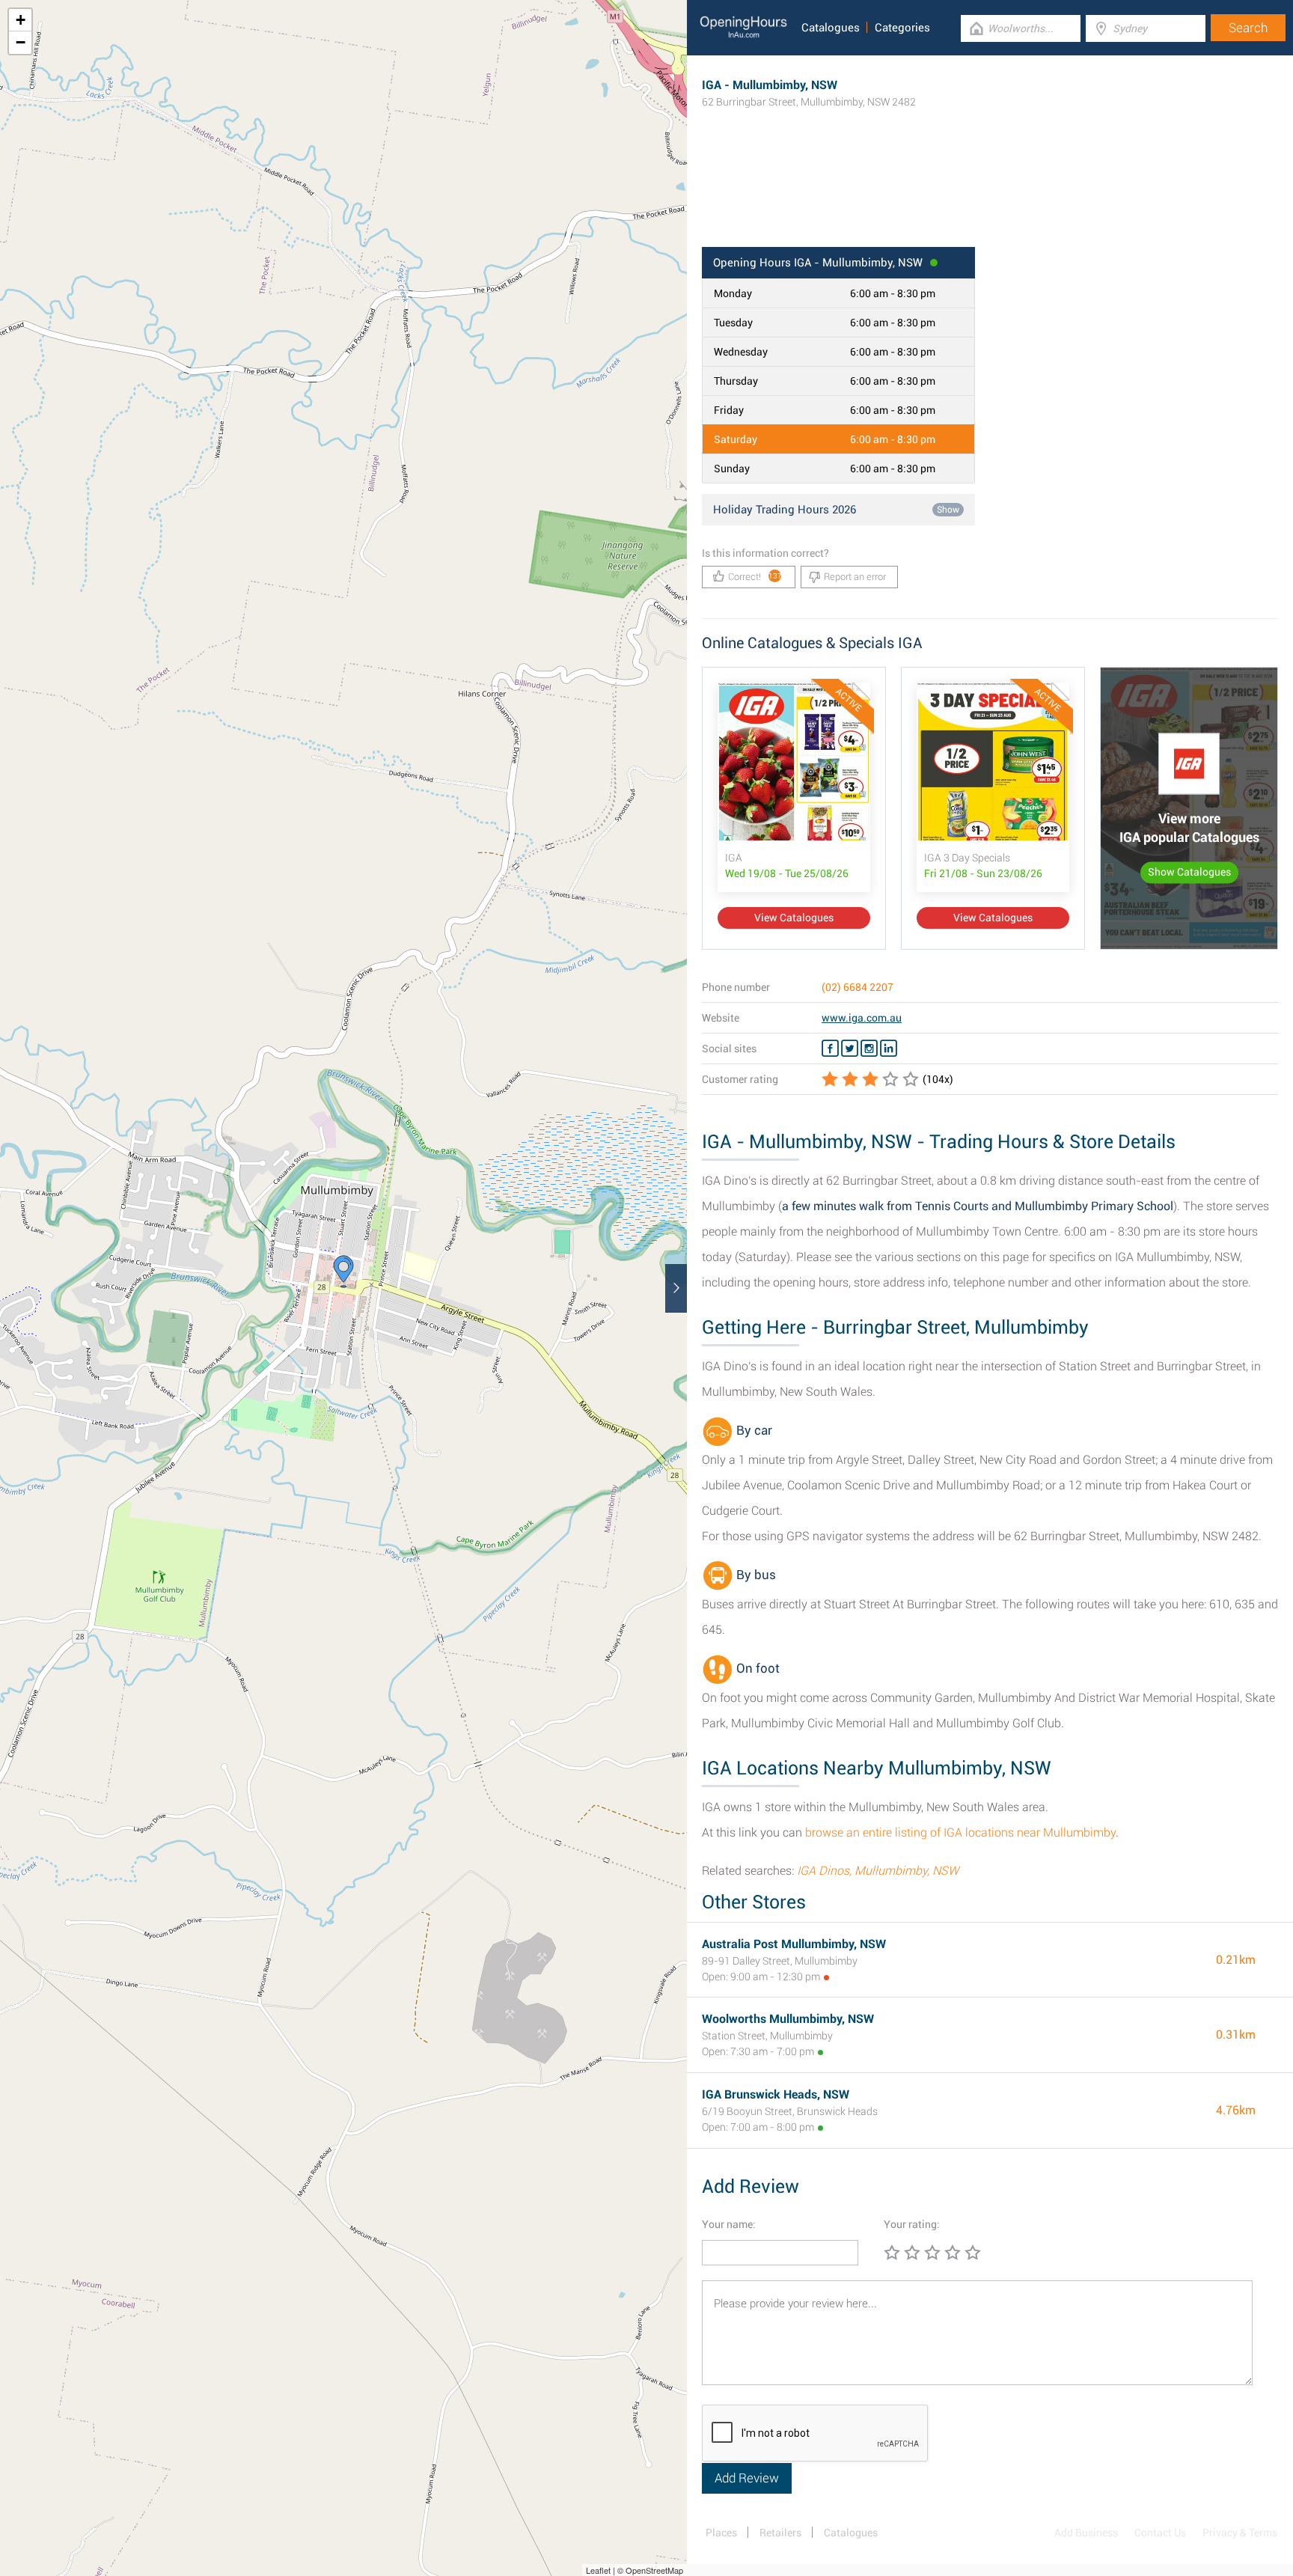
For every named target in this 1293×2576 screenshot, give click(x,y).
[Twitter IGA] (850, 1049)
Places (721, 2533)
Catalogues (831, 28)
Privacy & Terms (1240, 2533)
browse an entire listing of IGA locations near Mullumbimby (960, 1832)
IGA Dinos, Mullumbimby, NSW (878, 1871)
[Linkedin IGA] (889, 1049)
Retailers (780, 2533)
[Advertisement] (990, 198)
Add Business (1086, 2533)
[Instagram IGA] (869, 1049)
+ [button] (21, 20)
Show (948, 510)
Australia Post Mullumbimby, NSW (794, 1944)
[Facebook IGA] (830, 1049)
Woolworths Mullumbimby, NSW (788, 2019)
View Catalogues (794, 918)
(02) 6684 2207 (858, 987)
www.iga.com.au (862, 1018)
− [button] (21, 42)
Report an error (855, 577)
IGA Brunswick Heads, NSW (776, 2094)
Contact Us (1160, 2533)
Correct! (755, 577)
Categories (902, 28)
